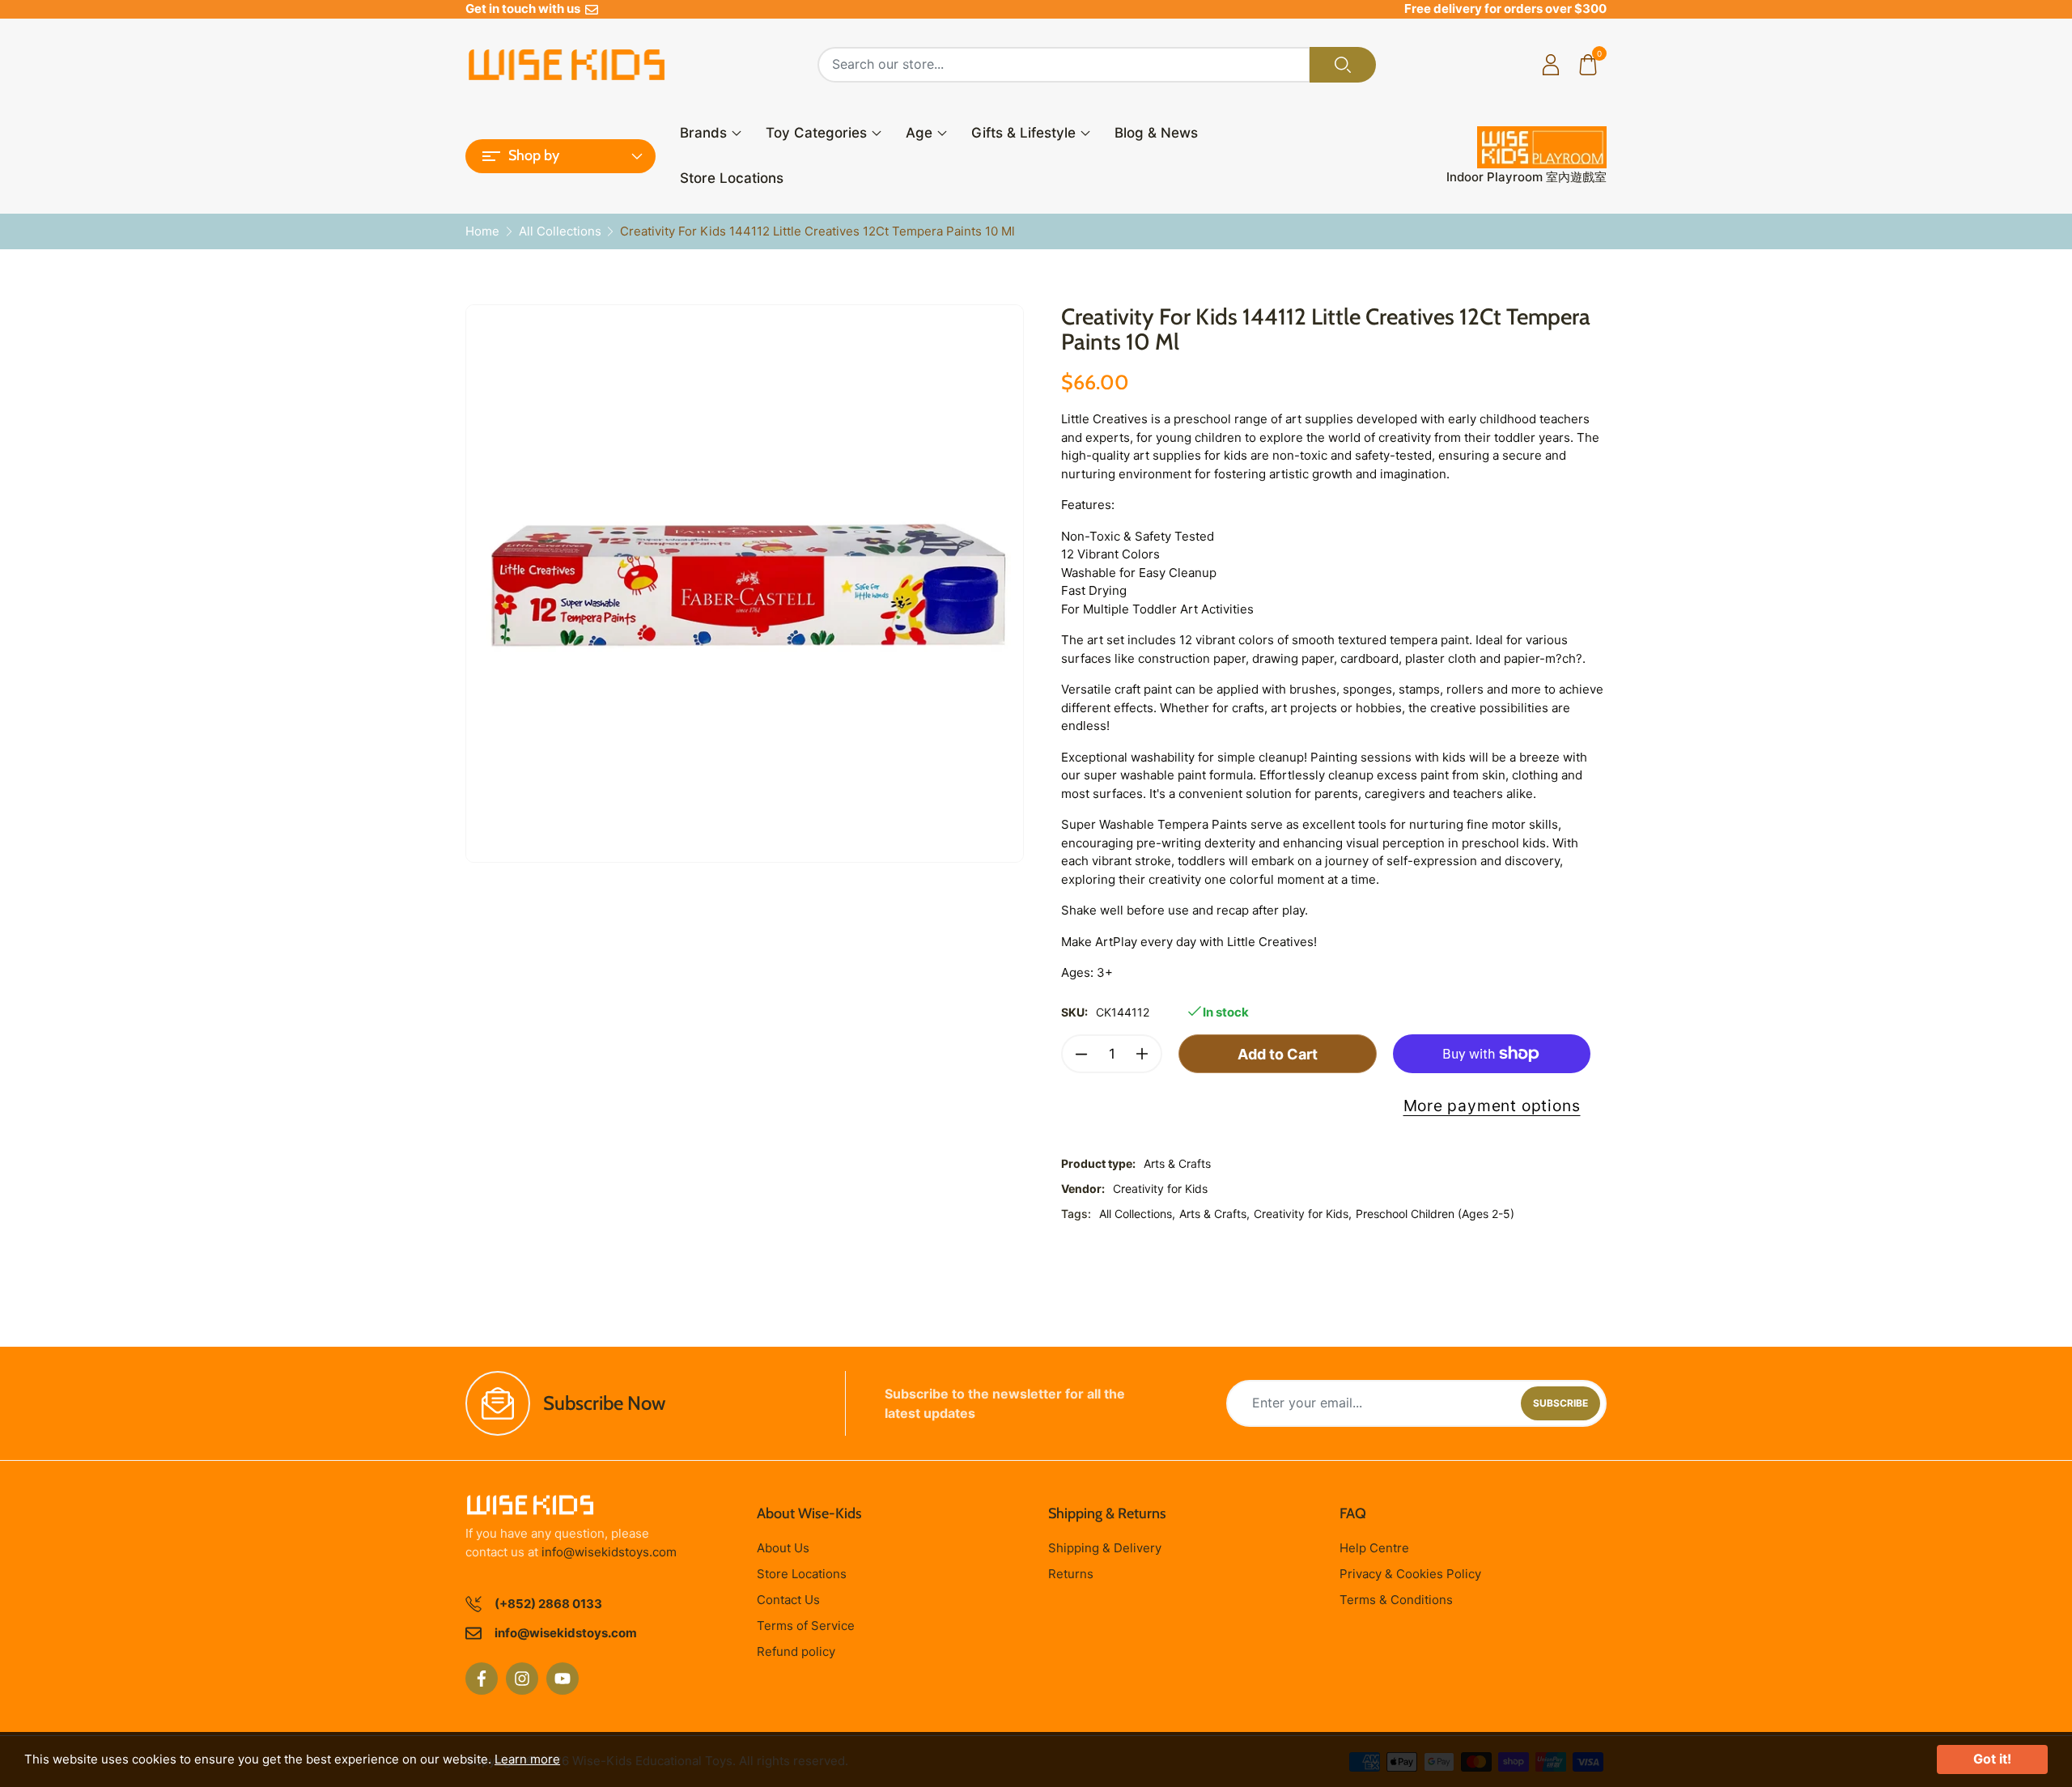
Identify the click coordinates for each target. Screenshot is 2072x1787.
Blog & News (1156, 133)
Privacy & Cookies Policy (1410, 1574)
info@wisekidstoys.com (609, 1552)
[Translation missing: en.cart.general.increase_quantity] (1142, 1054)
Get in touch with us (525, 8)
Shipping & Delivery (1105, 1548)
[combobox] (1064, 65)
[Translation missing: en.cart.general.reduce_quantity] (1081, 1054)
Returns (1071, 1574)
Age (919, 133)
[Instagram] (522, 1679)
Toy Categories (816, 133)
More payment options (1492, 1106)
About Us (783, 1548)
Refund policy (796, 1651)
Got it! (1992, 1759)
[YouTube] (563, 1679)
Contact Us (788, 1600)
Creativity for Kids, (1303, 1214)
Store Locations (732, 178)
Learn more (527, 1759)
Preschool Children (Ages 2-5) (1435, 1214)
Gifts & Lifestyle (1023, 133)
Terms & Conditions (1396, 1600)
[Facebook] (482, 1679)
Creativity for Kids (1160, 1189)
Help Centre (1374, 1548)
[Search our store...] (1343, 65)
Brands (703, 133)
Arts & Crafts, (1214, 1214)
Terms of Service (806, 1626)
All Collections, (1137, 1214)
